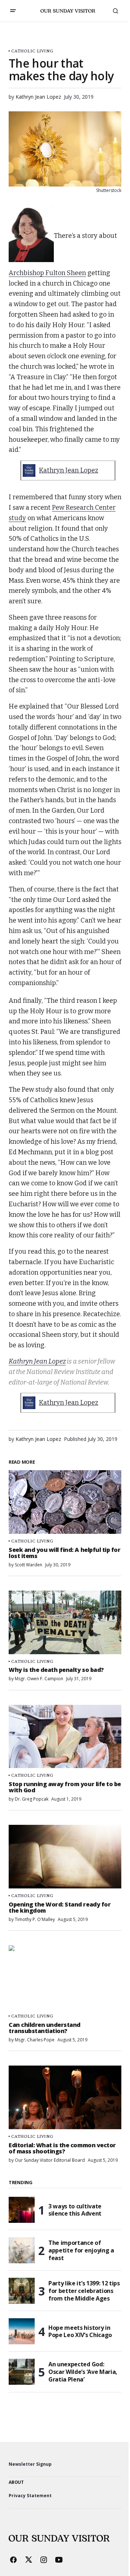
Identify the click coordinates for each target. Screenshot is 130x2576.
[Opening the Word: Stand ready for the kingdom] (65, 1857)
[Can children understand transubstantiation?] (65, 1977)
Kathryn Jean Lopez (69, 470)
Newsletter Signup (30, 2464)
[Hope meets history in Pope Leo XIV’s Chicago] (22, 2331)
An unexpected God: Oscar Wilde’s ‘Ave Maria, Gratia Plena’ (83, 2372)
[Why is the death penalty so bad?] (65, 1622)
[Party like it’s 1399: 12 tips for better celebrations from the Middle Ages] (22, 2291)
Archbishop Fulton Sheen (47, 273)
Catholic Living (32, 51)
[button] (13, 11)
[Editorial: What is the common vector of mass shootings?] (65, 2097)
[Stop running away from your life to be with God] (65, 1737)
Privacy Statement (30, 2496)
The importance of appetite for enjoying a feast (81, 2250)
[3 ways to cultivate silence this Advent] (22, 2210)
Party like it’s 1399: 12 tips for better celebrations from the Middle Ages (84, 2291)
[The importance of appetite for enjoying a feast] (22, 2250)
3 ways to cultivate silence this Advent (75, 2210)
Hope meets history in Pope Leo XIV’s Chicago (80, 2331)
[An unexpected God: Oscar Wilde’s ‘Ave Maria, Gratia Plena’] (22, 2372)
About (16, 2482)
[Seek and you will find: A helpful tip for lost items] (65, 1502)
